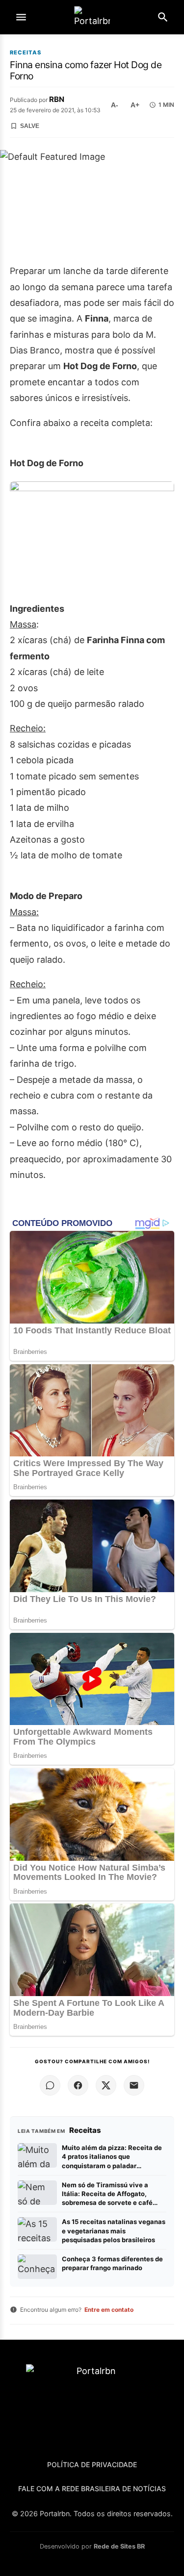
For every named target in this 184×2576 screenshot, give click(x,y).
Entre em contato (109, 2310)
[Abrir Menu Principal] (21, 17)
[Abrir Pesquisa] (163, 17)
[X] (106, 2085)
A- (115, 105)
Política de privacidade (92, 2464)
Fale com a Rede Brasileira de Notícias (92, 2488)
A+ (135, 105)
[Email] (134, 2085)
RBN (57, 99)
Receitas (26, 53)
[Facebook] (78, 2085)
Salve (30, 126)
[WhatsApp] (50, 2085)
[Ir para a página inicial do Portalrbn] (92, 17)
